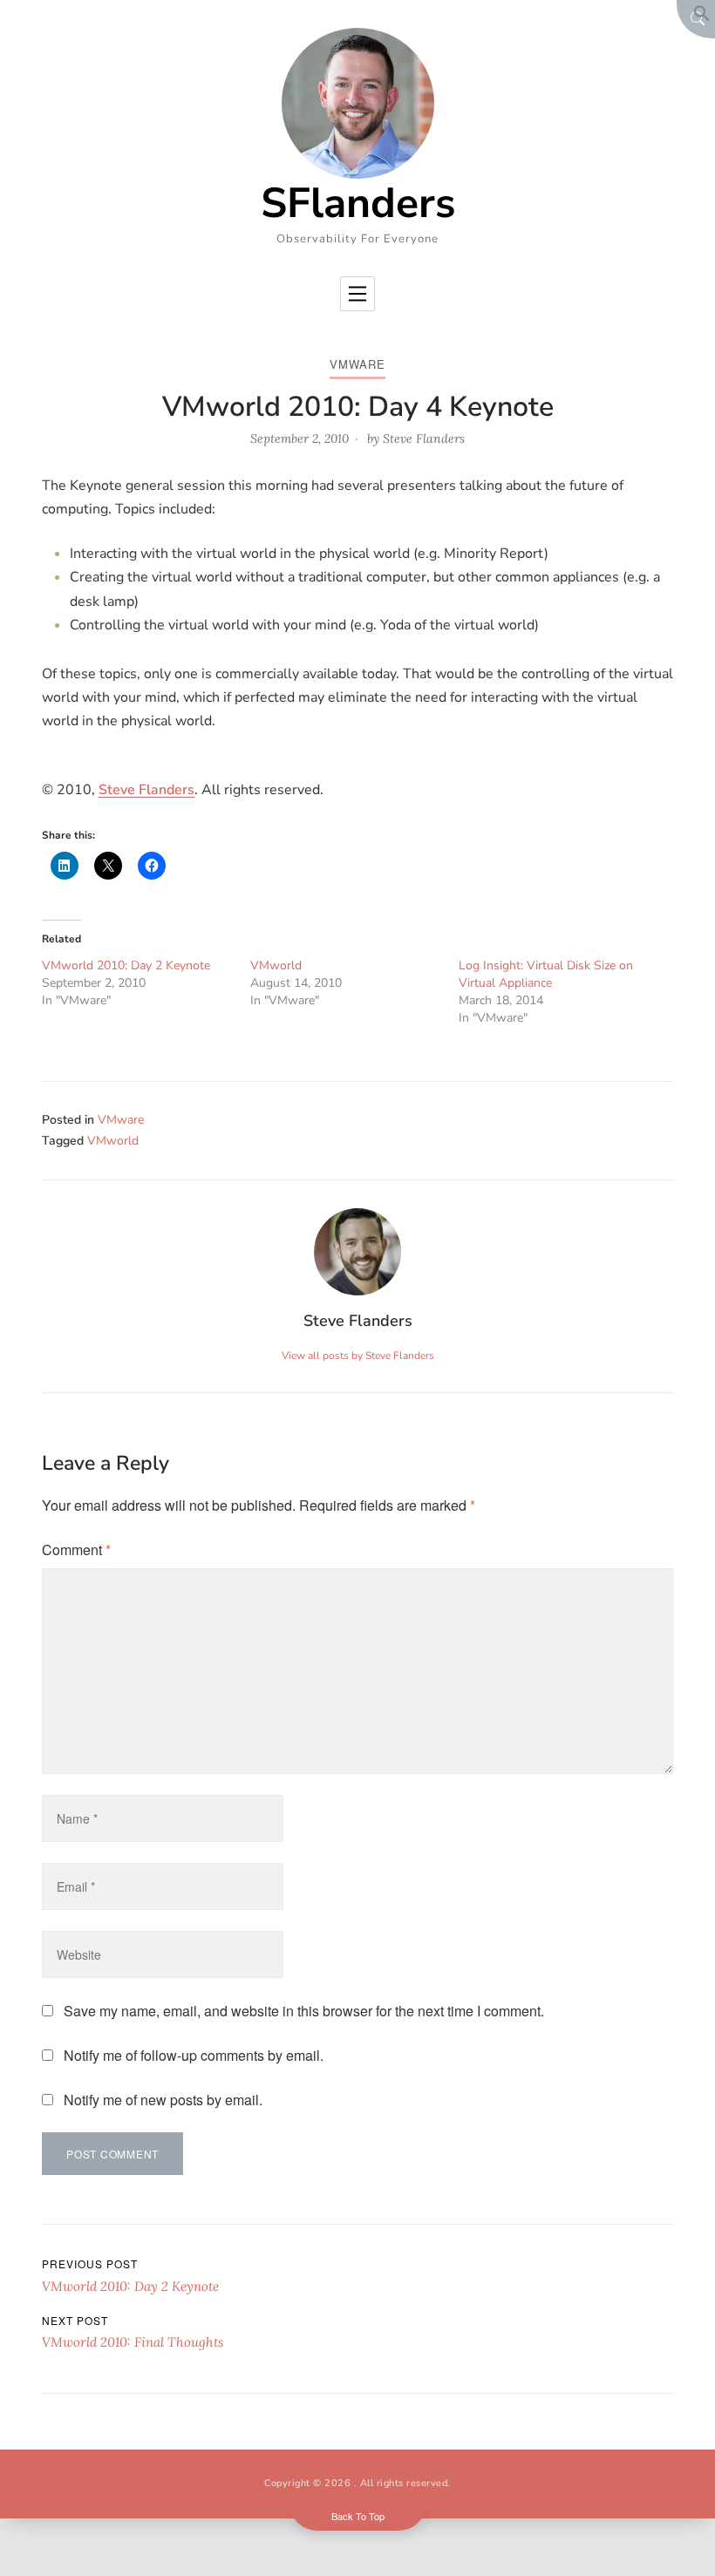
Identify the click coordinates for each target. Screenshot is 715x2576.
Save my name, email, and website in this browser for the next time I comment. (304, 2011)
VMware (357, 364)
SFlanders (358, 203)
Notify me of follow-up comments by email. (194, 2055)
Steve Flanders (424, 438)
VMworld (276, 965)
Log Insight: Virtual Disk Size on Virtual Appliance (546, 974)
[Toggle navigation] (357, 294)
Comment (76, 1550)
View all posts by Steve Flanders (358, 1356)
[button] (702, 17)
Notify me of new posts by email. (163, 2100)
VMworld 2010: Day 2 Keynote (126, 965)
